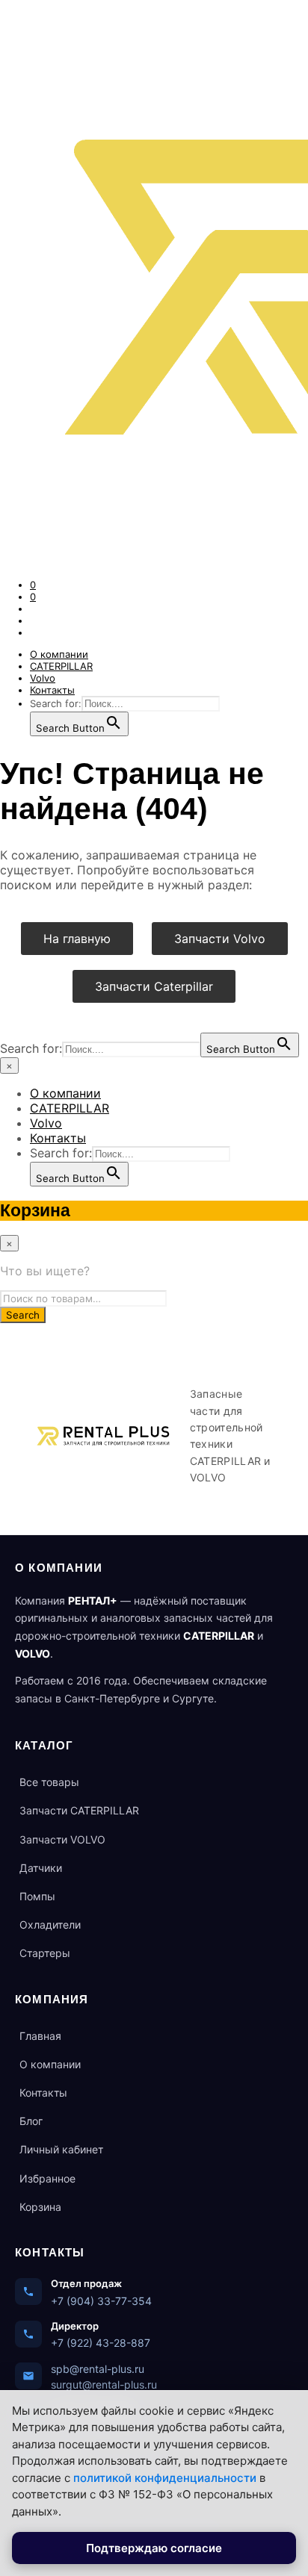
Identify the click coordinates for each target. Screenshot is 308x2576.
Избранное (47, 2178)
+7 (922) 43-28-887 (101, 2343)
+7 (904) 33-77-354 (101, 2301)
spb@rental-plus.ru (98, 2369)
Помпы (37, 1896)
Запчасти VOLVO (62, 1839)
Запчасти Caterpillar (154, 986)
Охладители (50, 1925)
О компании (59, 654)
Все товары (49, 1782)
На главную (77, 939)
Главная (40, 2036)
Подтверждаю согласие (154, 2548)
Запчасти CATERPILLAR (79, 1810)
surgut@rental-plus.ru (104, 2384)
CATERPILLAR (61, 666)
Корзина (40, 2207)
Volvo (43, 678)
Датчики (41, 1868)
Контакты (52, 690)
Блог (31, 2121)
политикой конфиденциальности (165, 2478)
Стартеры (45, 1953)
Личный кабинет (61, 2149)
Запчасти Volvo (220, 939)
